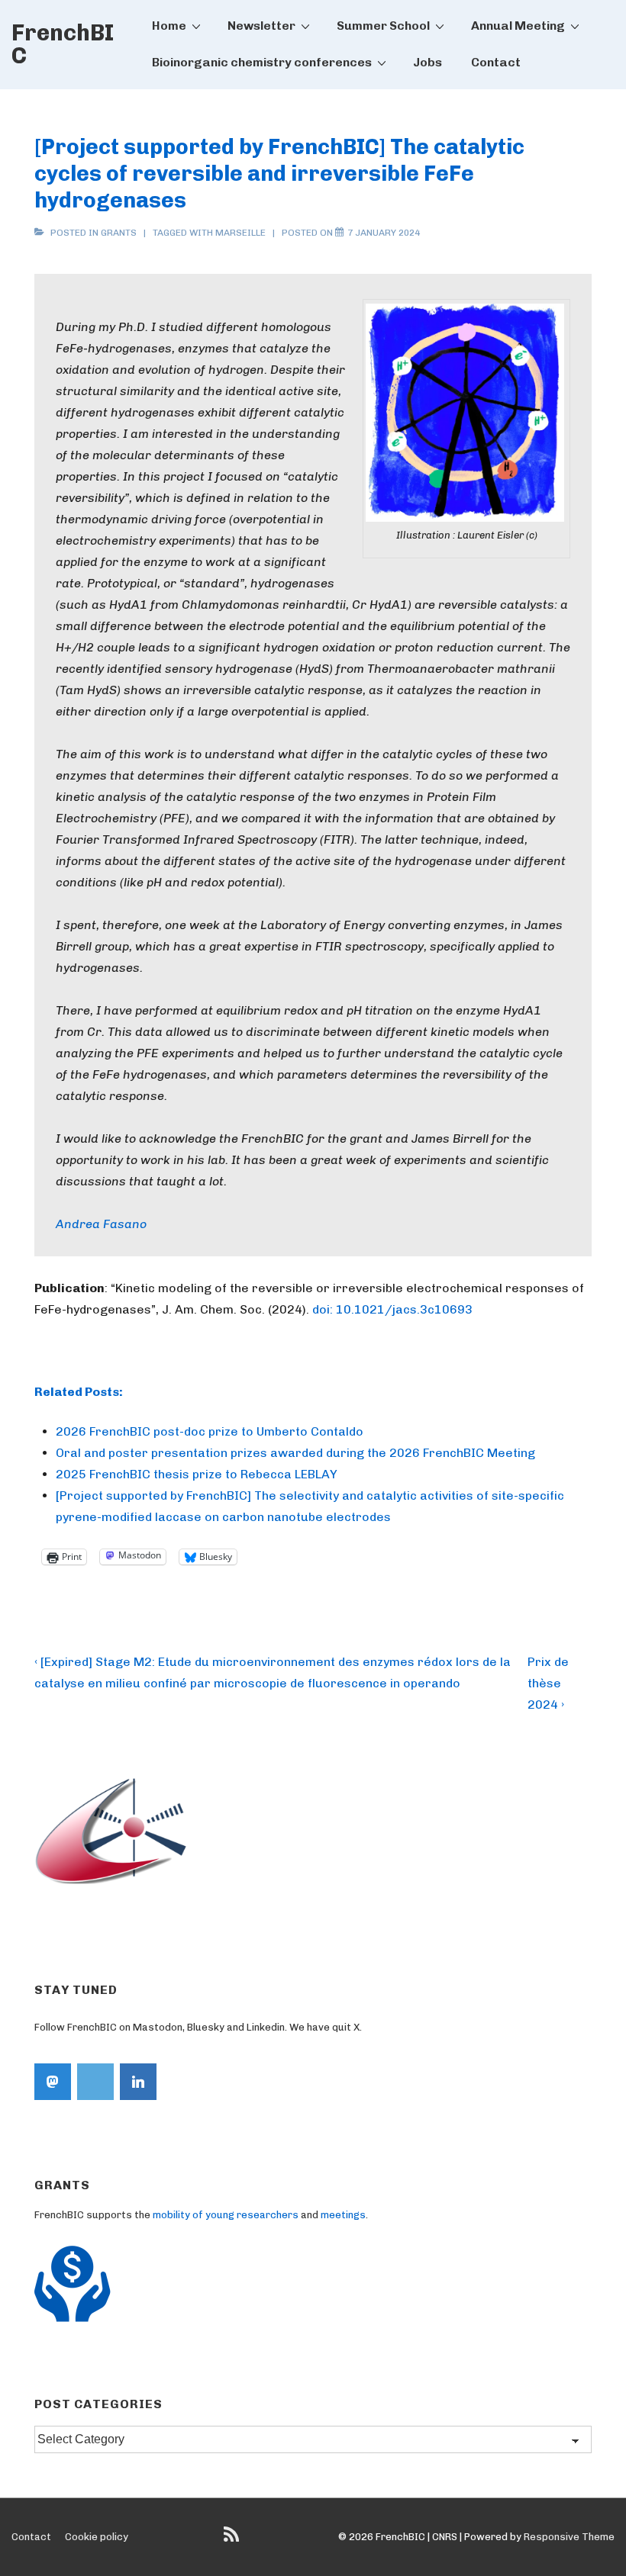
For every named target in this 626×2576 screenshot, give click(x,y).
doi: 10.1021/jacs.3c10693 (392, 1309)
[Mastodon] (53, 2082)
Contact (496, 62)
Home (169, 26)
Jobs (428, 62)
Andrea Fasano (101, 1224)
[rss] (233, 2540)
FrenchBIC (63, 44)
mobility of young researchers (226, 2215)
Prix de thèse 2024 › (548, 1683)
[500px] (95, 2082)
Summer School (383, 26)
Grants (119, 233)
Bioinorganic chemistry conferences (262, 62)
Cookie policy (97, 2537)
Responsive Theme (569, 2537)
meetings (343, 2215)
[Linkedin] (138, 2082)
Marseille (240, 233)
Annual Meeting (518, 26)
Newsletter (261, 26)
